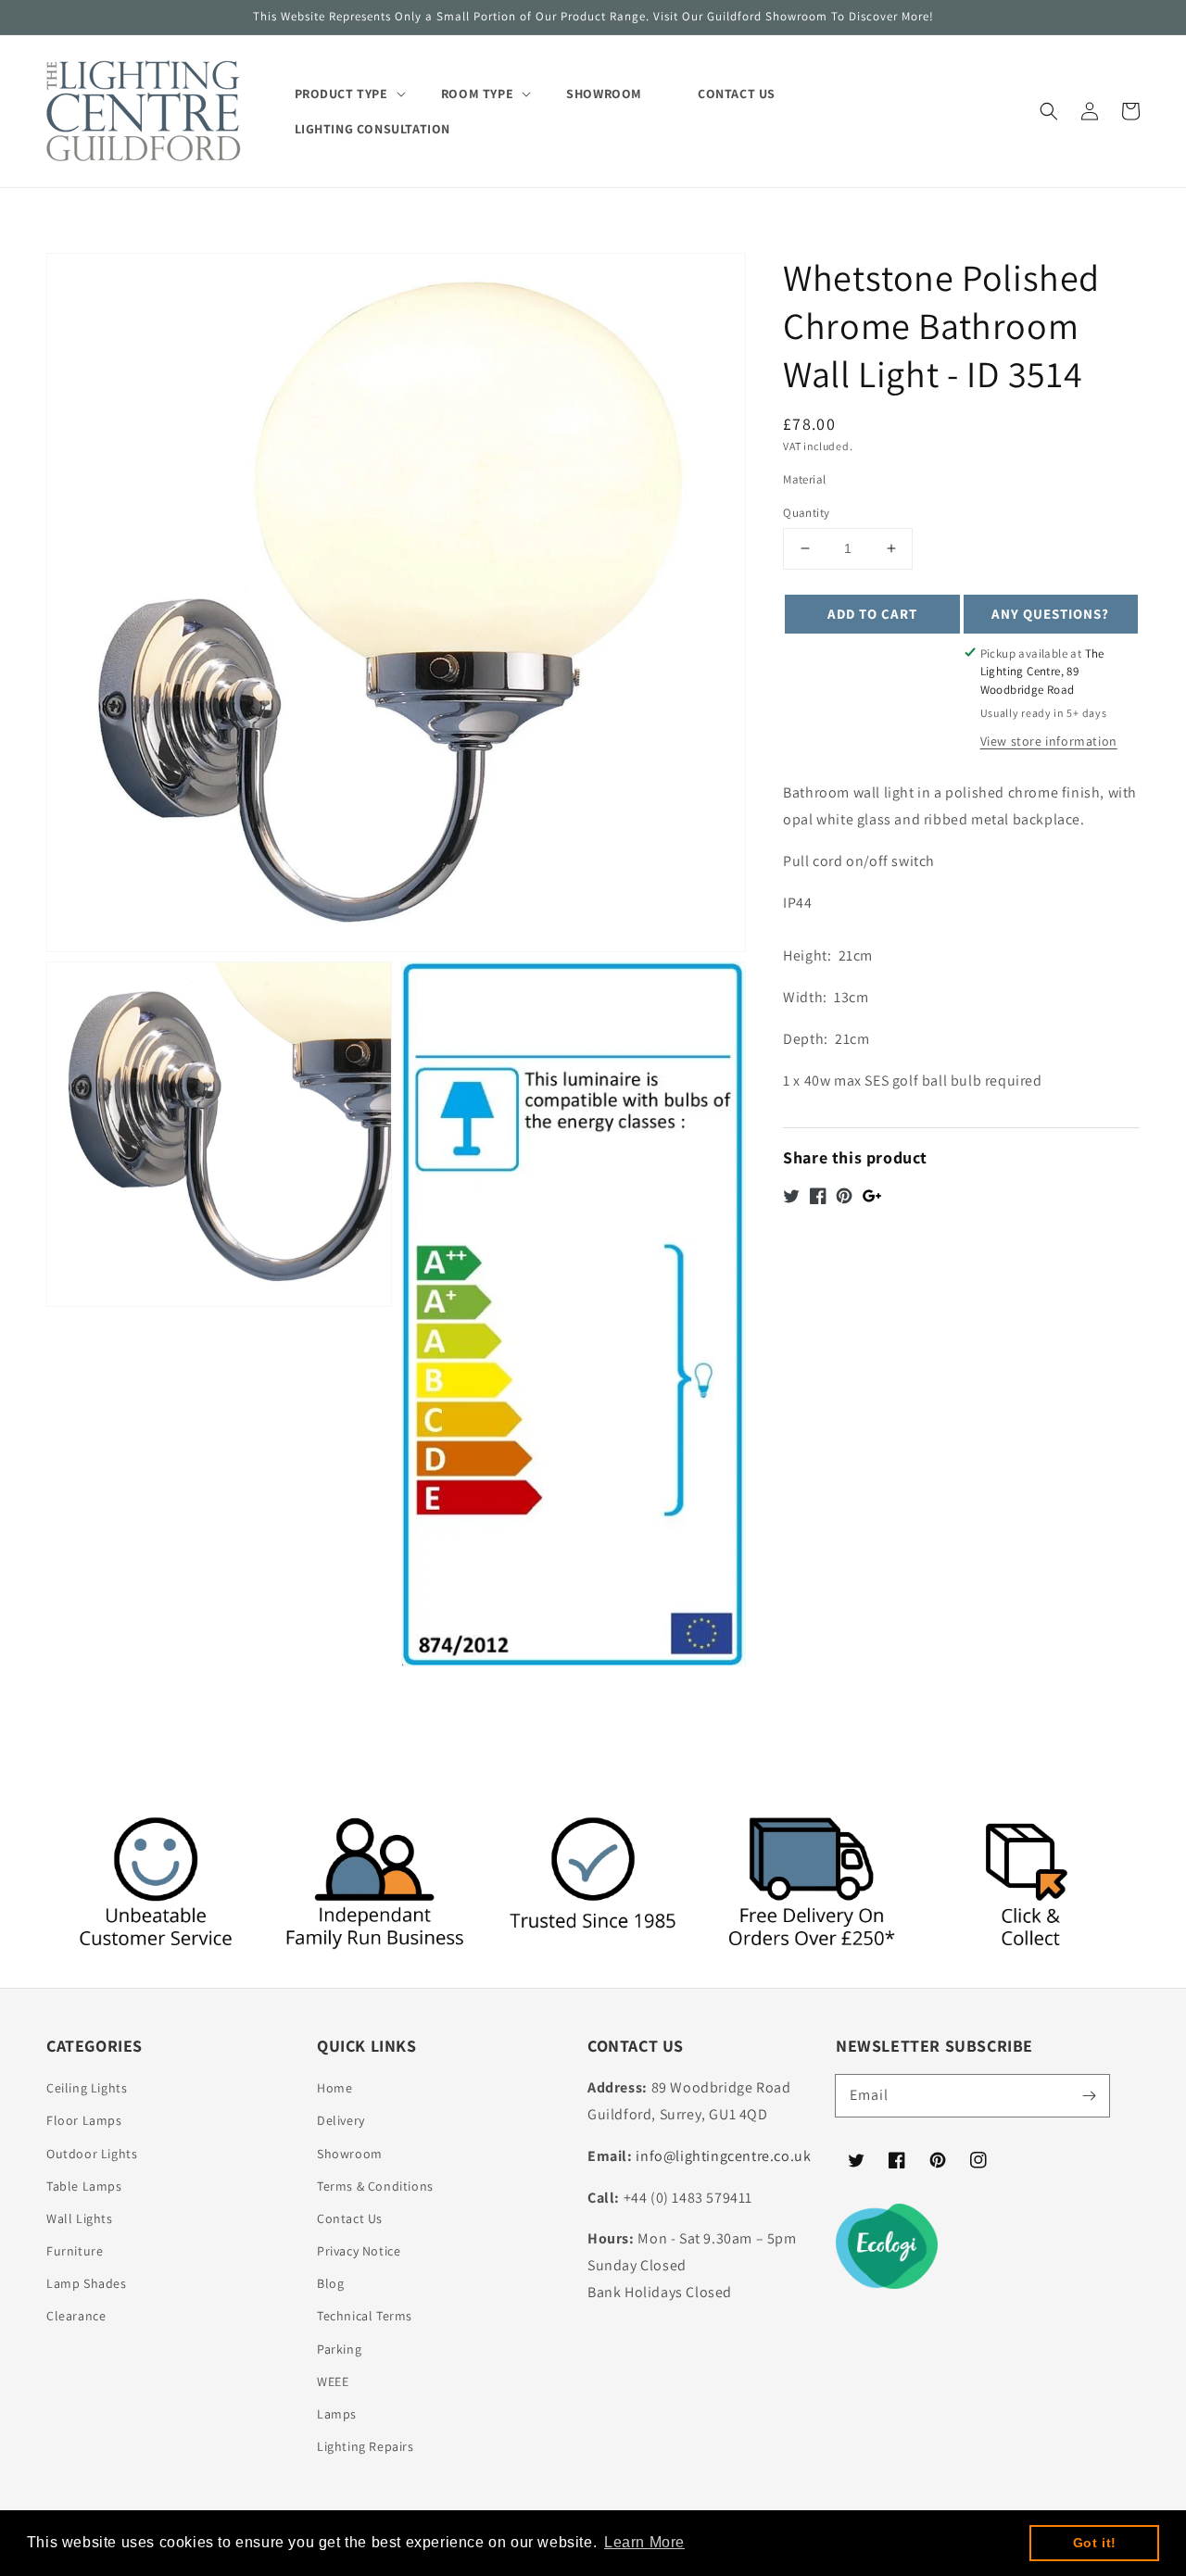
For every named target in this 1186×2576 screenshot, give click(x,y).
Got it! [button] (1095, 2543)
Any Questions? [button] (1050, 613)
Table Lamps (84, 2186)
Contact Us (350, 2218)
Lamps (337, 2414)
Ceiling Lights (87, 2088)
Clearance (76, 2316)
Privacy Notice (359, 2251)
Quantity (806, 513)
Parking (339, 2349)
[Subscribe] (1089, 2095)
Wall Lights (80, 2218)
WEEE (333, 2381)
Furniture (75, 2251)
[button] (1049, 111)
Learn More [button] (644, 2542)
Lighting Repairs (366, 2446)
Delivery (341, 2120)
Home (334, 2088)
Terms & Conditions (375, 2186)
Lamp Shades (87, 2283)
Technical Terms (365, 2316)
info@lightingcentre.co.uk (723, 2156)
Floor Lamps (84, 2120)
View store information (1049, 741)
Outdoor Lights (92, 2154)
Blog (330, 2283)
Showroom (350, 2154)
